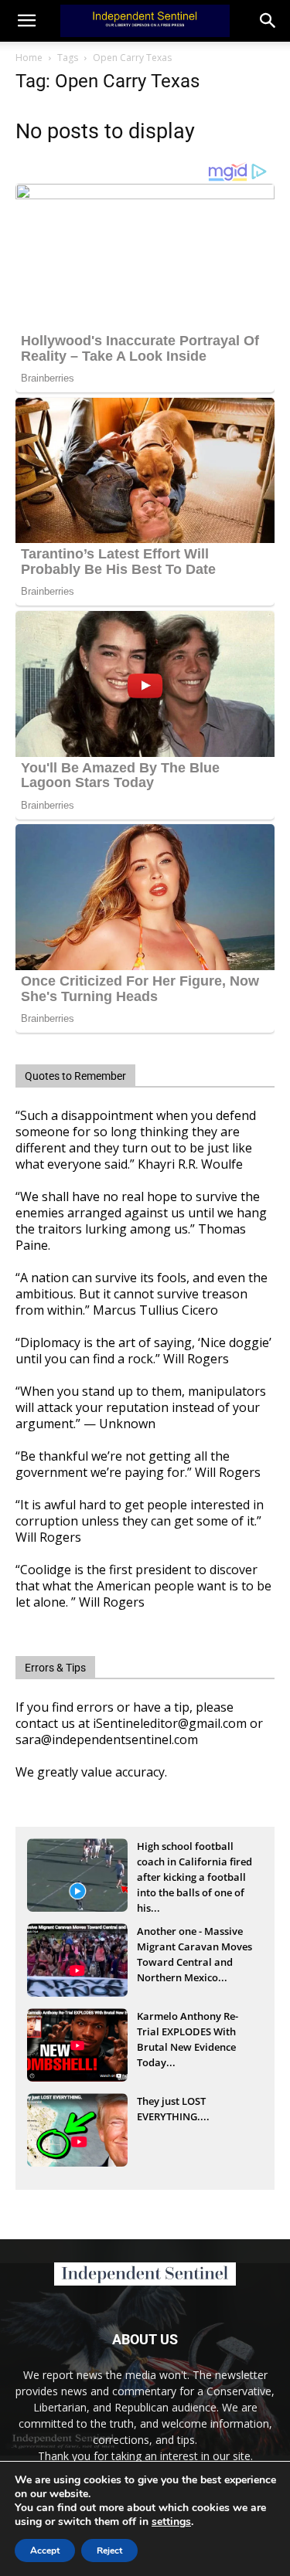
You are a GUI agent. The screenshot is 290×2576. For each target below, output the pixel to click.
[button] (268, 21)
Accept (45, 2551)
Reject (109, 2551)
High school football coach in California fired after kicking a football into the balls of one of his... (194, 1863)
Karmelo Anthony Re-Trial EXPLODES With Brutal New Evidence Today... (188, 2033)
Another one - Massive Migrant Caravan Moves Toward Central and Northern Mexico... (194, 1948)
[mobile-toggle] (26, 21)
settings (171, 2522)
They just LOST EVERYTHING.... (173, 2109)
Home (29, 58)
